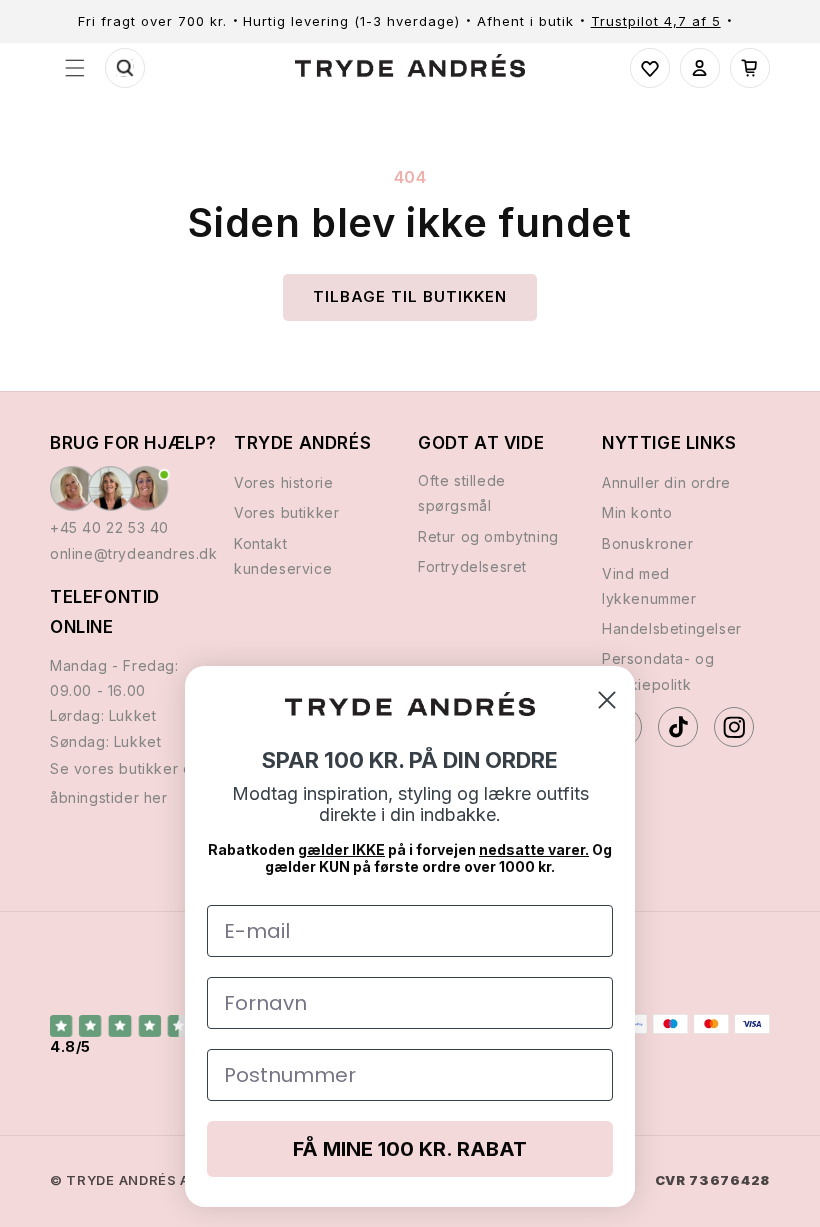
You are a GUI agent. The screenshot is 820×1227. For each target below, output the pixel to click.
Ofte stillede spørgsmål (462, 493)
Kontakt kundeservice (283, 556)
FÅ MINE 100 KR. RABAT (410, 1149)
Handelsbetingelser (672, 628)
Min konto (637, 512)
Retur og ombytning (488, 536)
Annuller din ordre (666, 482)
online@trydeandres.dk (134, 553)
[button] (75, 68)
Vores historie (283, 482)
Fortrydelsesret (472, 566)
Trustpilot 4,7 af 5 (656, 21)
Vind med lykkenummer (649, 586)
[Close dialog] (607, 700)
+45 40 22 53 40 (109, 527)
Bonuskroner (648, 543)
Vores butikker (286, 512)
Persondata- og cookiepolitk (658, 671)
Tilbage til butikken (410, 296)
